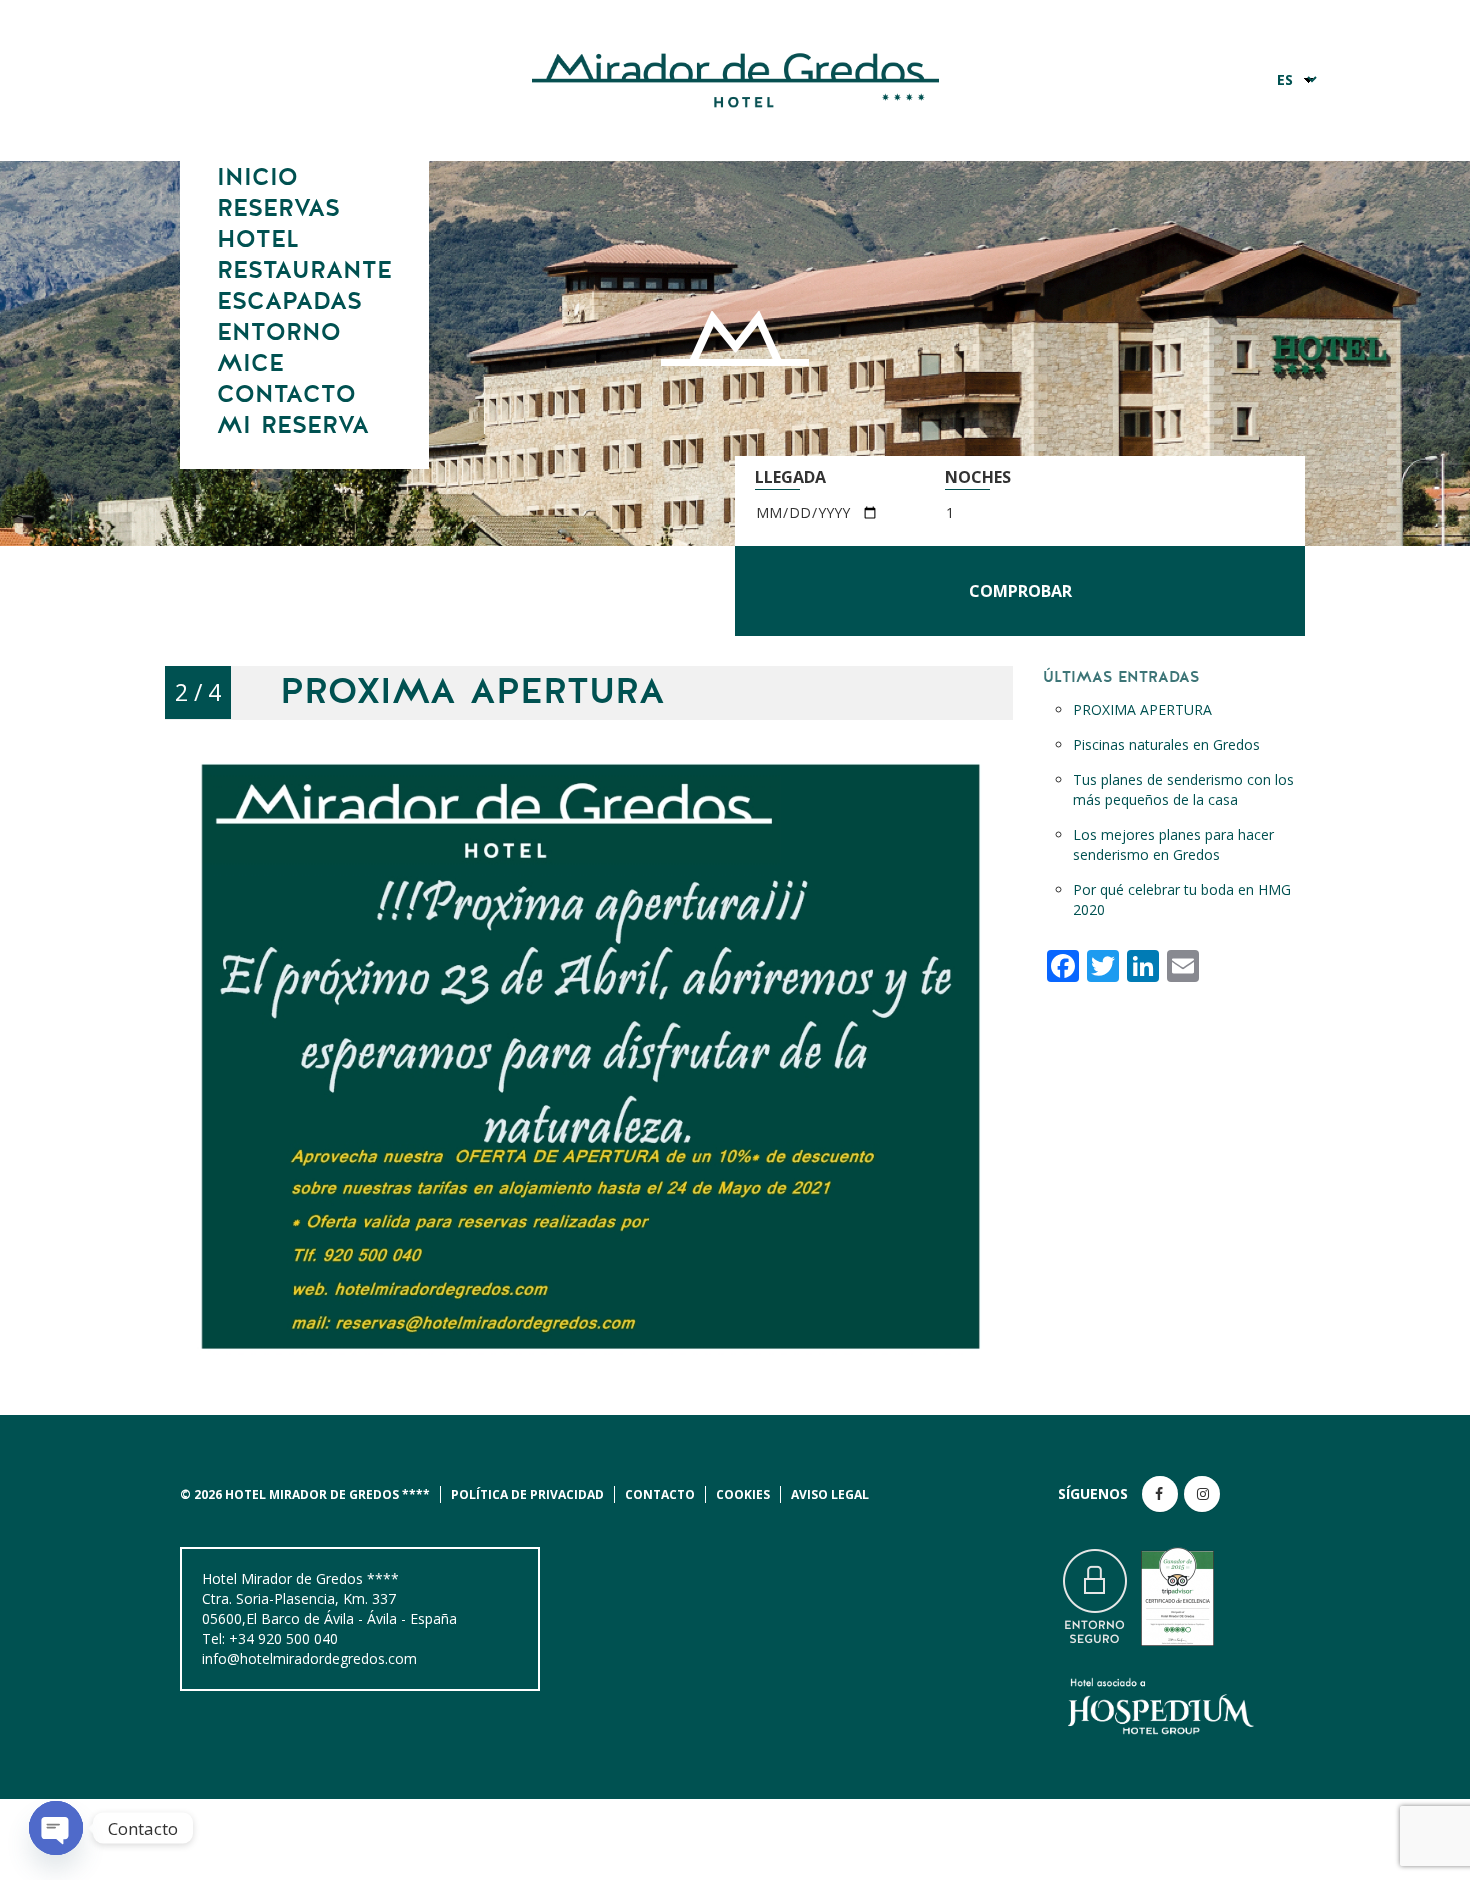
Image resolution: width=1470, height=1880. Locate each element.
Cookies (743, 1494)
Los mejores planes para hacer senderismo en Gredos (1173, 844)
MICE (250, 364)
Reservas (278, 209)
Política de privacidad (527, 1494)
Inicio (257, 178)
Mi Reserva (293, 426)
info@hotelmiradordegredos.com (309, 1658)
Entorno (279, 333)
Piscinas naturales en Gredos (1166, 744)
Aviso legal (830, 1494)
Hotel (258, 240)
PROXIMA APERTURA (1142, 709)
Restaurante (304, 271)
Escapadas (289, 302)
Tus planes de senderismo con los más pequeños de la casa (1183, 789)
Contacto (286, 395)
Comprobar (1020, 591)
